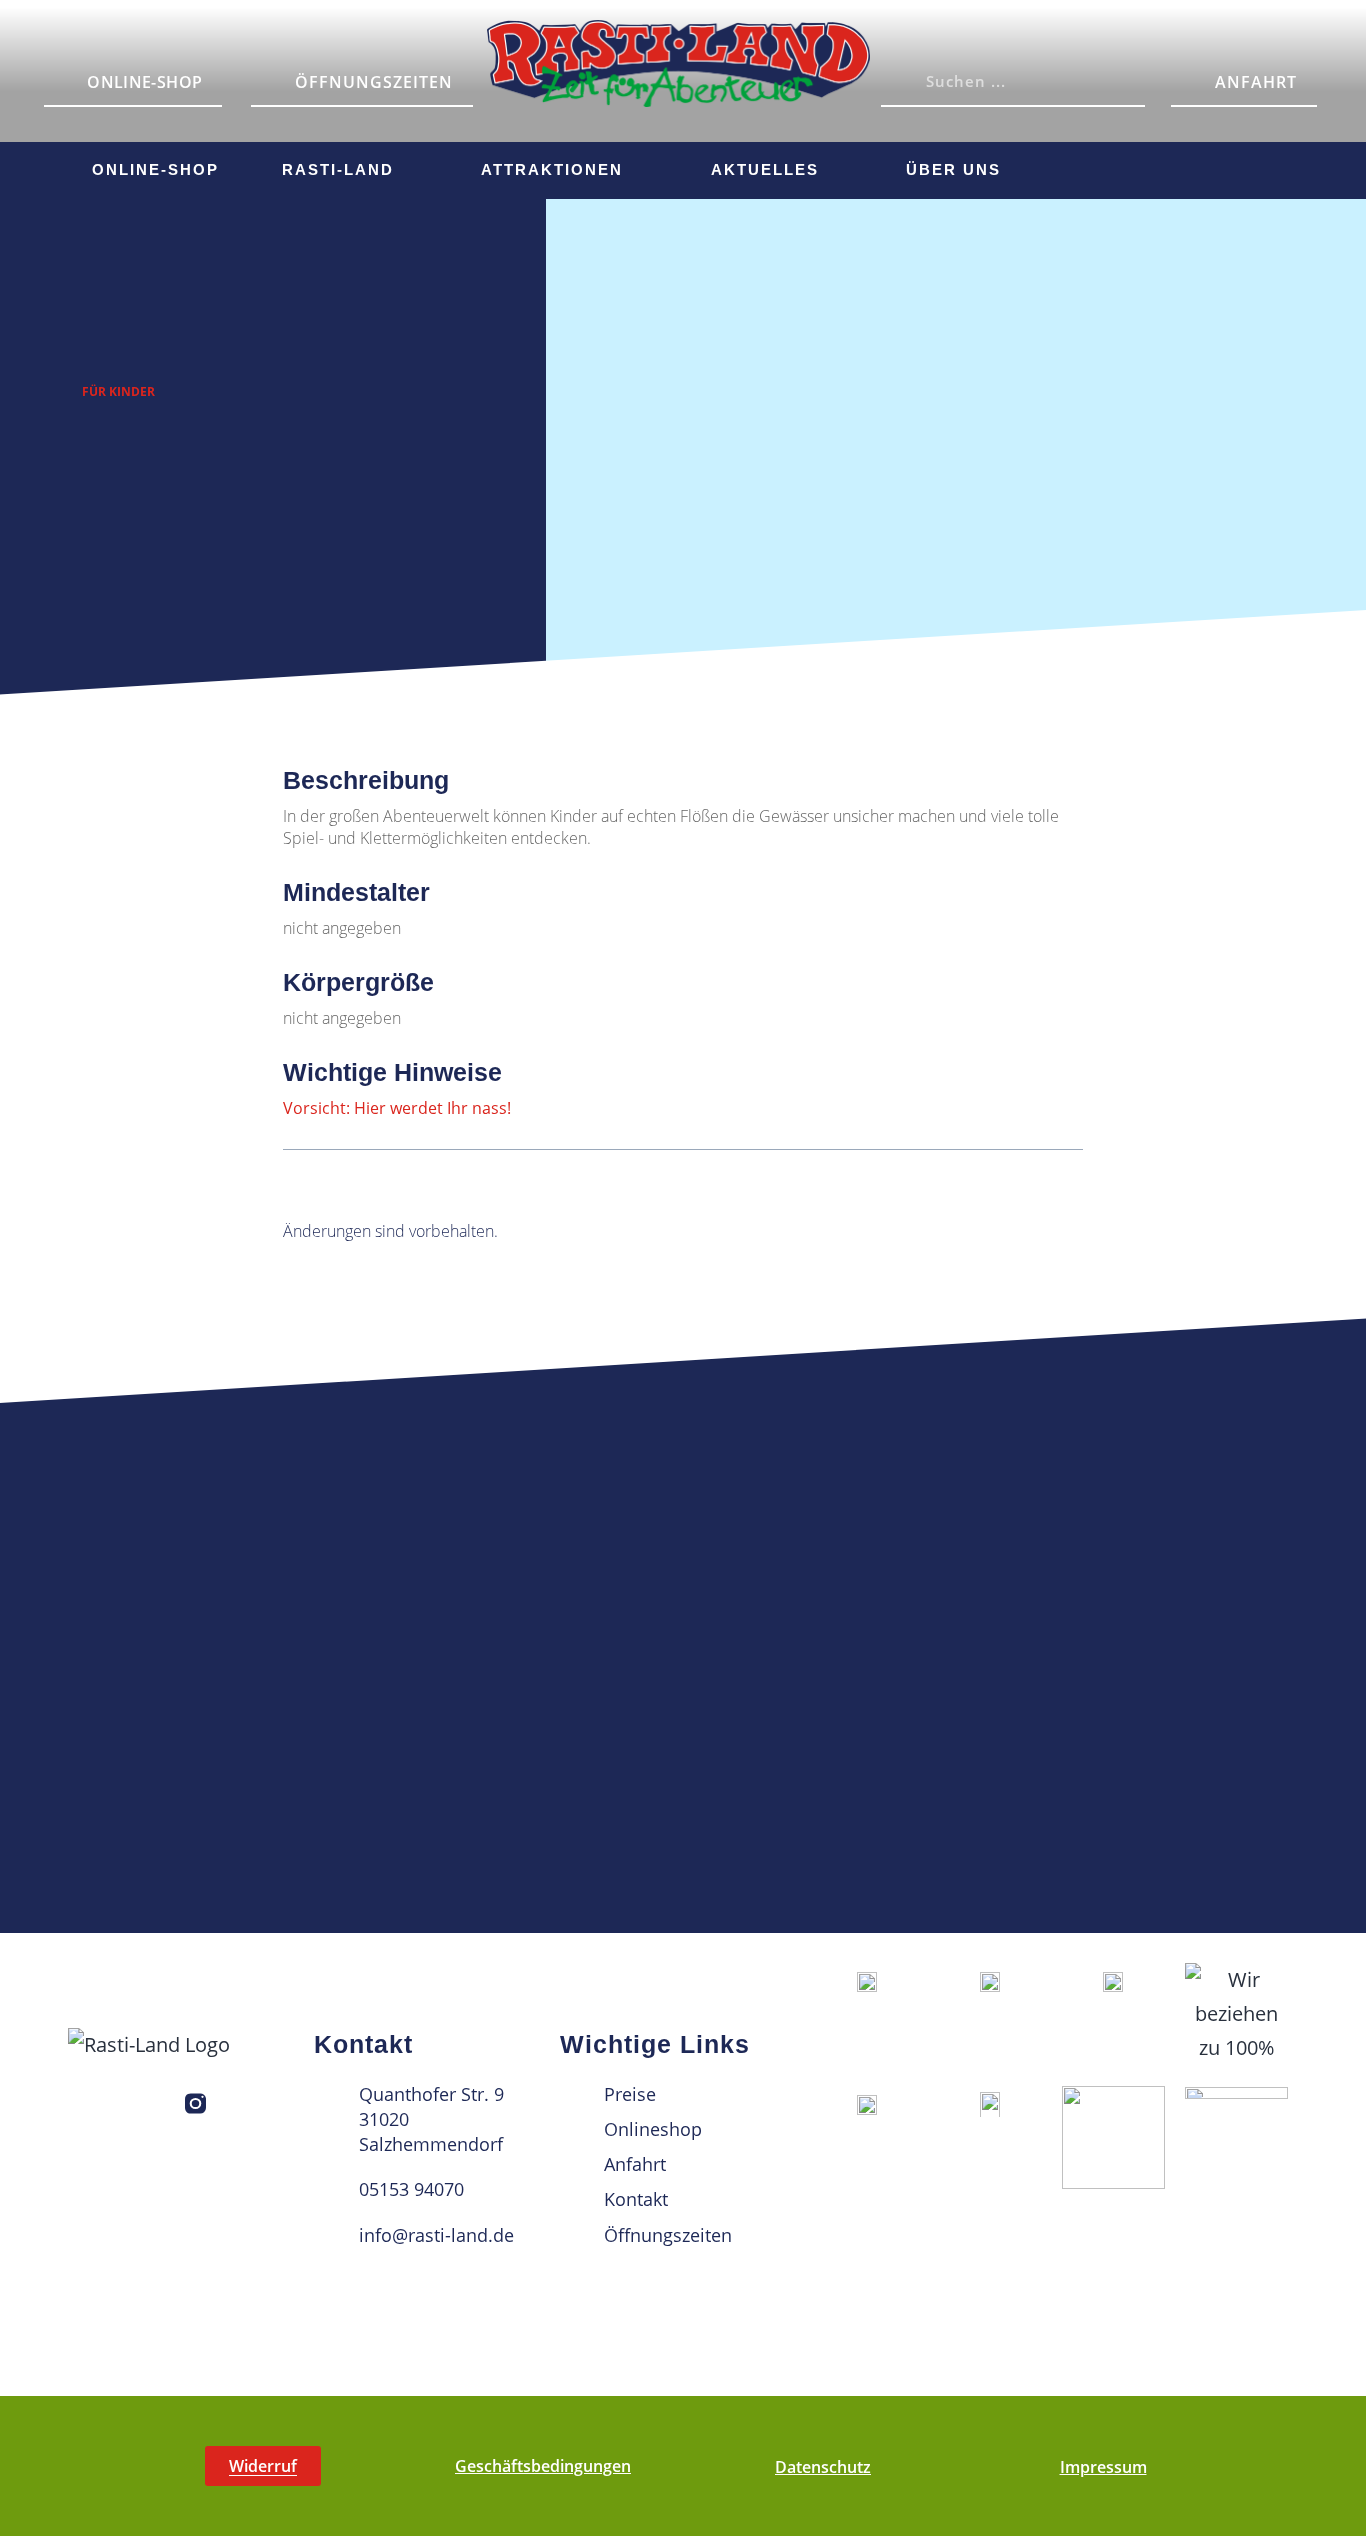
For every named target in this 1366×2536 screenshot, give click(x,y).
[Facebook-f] (149, 2103)
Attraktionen (552, 169)
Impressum (1103, 2467)
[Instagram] (1154, 167)
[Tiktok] (1209, 167)
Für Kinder (118, 391)
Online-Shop (155, 169)
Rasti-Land (338, 169)
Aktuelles (765, 169)
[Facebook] (1099, 167)
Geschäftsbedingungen (543, 2466)
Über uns (953, 169)
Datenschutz (823, 2467)
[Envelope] (1264, 167)
